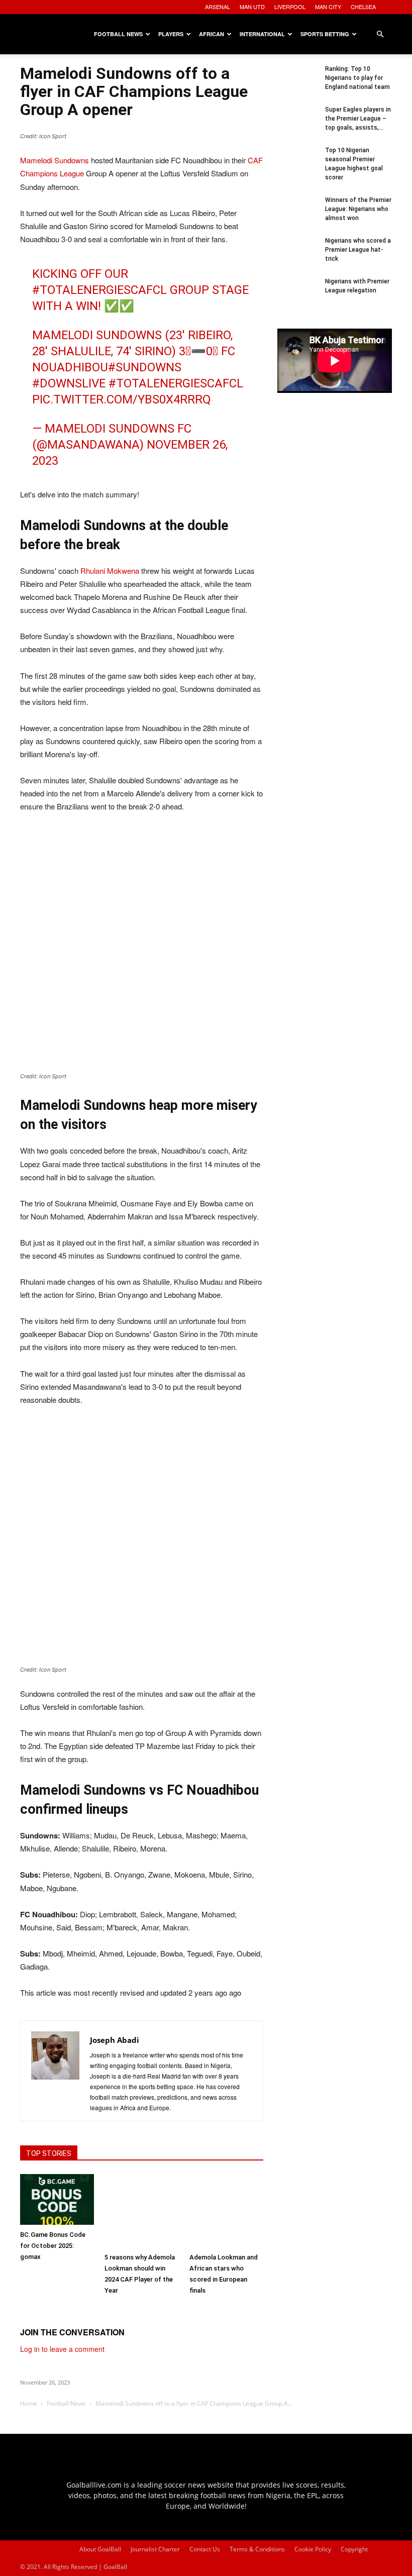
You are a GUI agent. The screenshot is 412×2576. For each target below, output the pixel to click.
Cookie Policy (313, 2549)
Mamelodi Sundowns (55, 160)
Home (29, 2403)
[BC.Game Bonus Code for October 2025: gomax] (57, 2199)
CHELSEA (363, 7)
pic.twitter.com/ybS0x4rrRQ (122, 399)
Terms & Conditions (257, 2549)
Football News (118, 34)
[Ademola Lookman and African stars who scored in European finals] (226, 2211)
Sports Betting (325, 34)
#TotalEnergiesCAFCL (99, 290)
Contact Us (205, 2549)
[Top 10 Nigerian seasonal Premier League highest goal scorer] (297, 166)
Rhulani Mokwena (110, 571)
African (212, 34)
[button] (380, 34)
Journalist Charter (155, 2549)
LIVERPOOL (290, 7)
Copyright (354, 2549)
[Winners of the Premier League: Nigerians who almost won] (297, 216)
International (262, 34)
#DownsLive (69, 383)
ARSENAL (218, 7)
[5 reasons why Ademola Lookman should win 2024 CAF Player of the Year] (141, 2211)
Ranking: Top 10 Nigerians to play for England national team (357, 78)
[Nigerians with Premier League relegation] (297, 297)
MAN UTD (252, 7)
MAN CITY (328, 7)
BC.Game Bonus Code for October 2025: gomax (53, 2246)
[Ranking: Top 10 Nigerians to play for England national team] (297, 84)
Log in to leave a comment (62, 2349)
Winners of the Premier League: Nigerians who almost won (358, 209)
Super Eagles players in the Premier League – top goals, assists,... (358, 119)
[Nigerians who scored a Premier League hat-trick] (297, 256)
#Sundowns (145, 367)
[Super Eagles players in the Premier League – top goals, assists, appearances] (297, 125)
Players (171, 34)
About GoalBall (100, 2549)
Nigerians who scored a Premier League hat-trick (358, 250)
